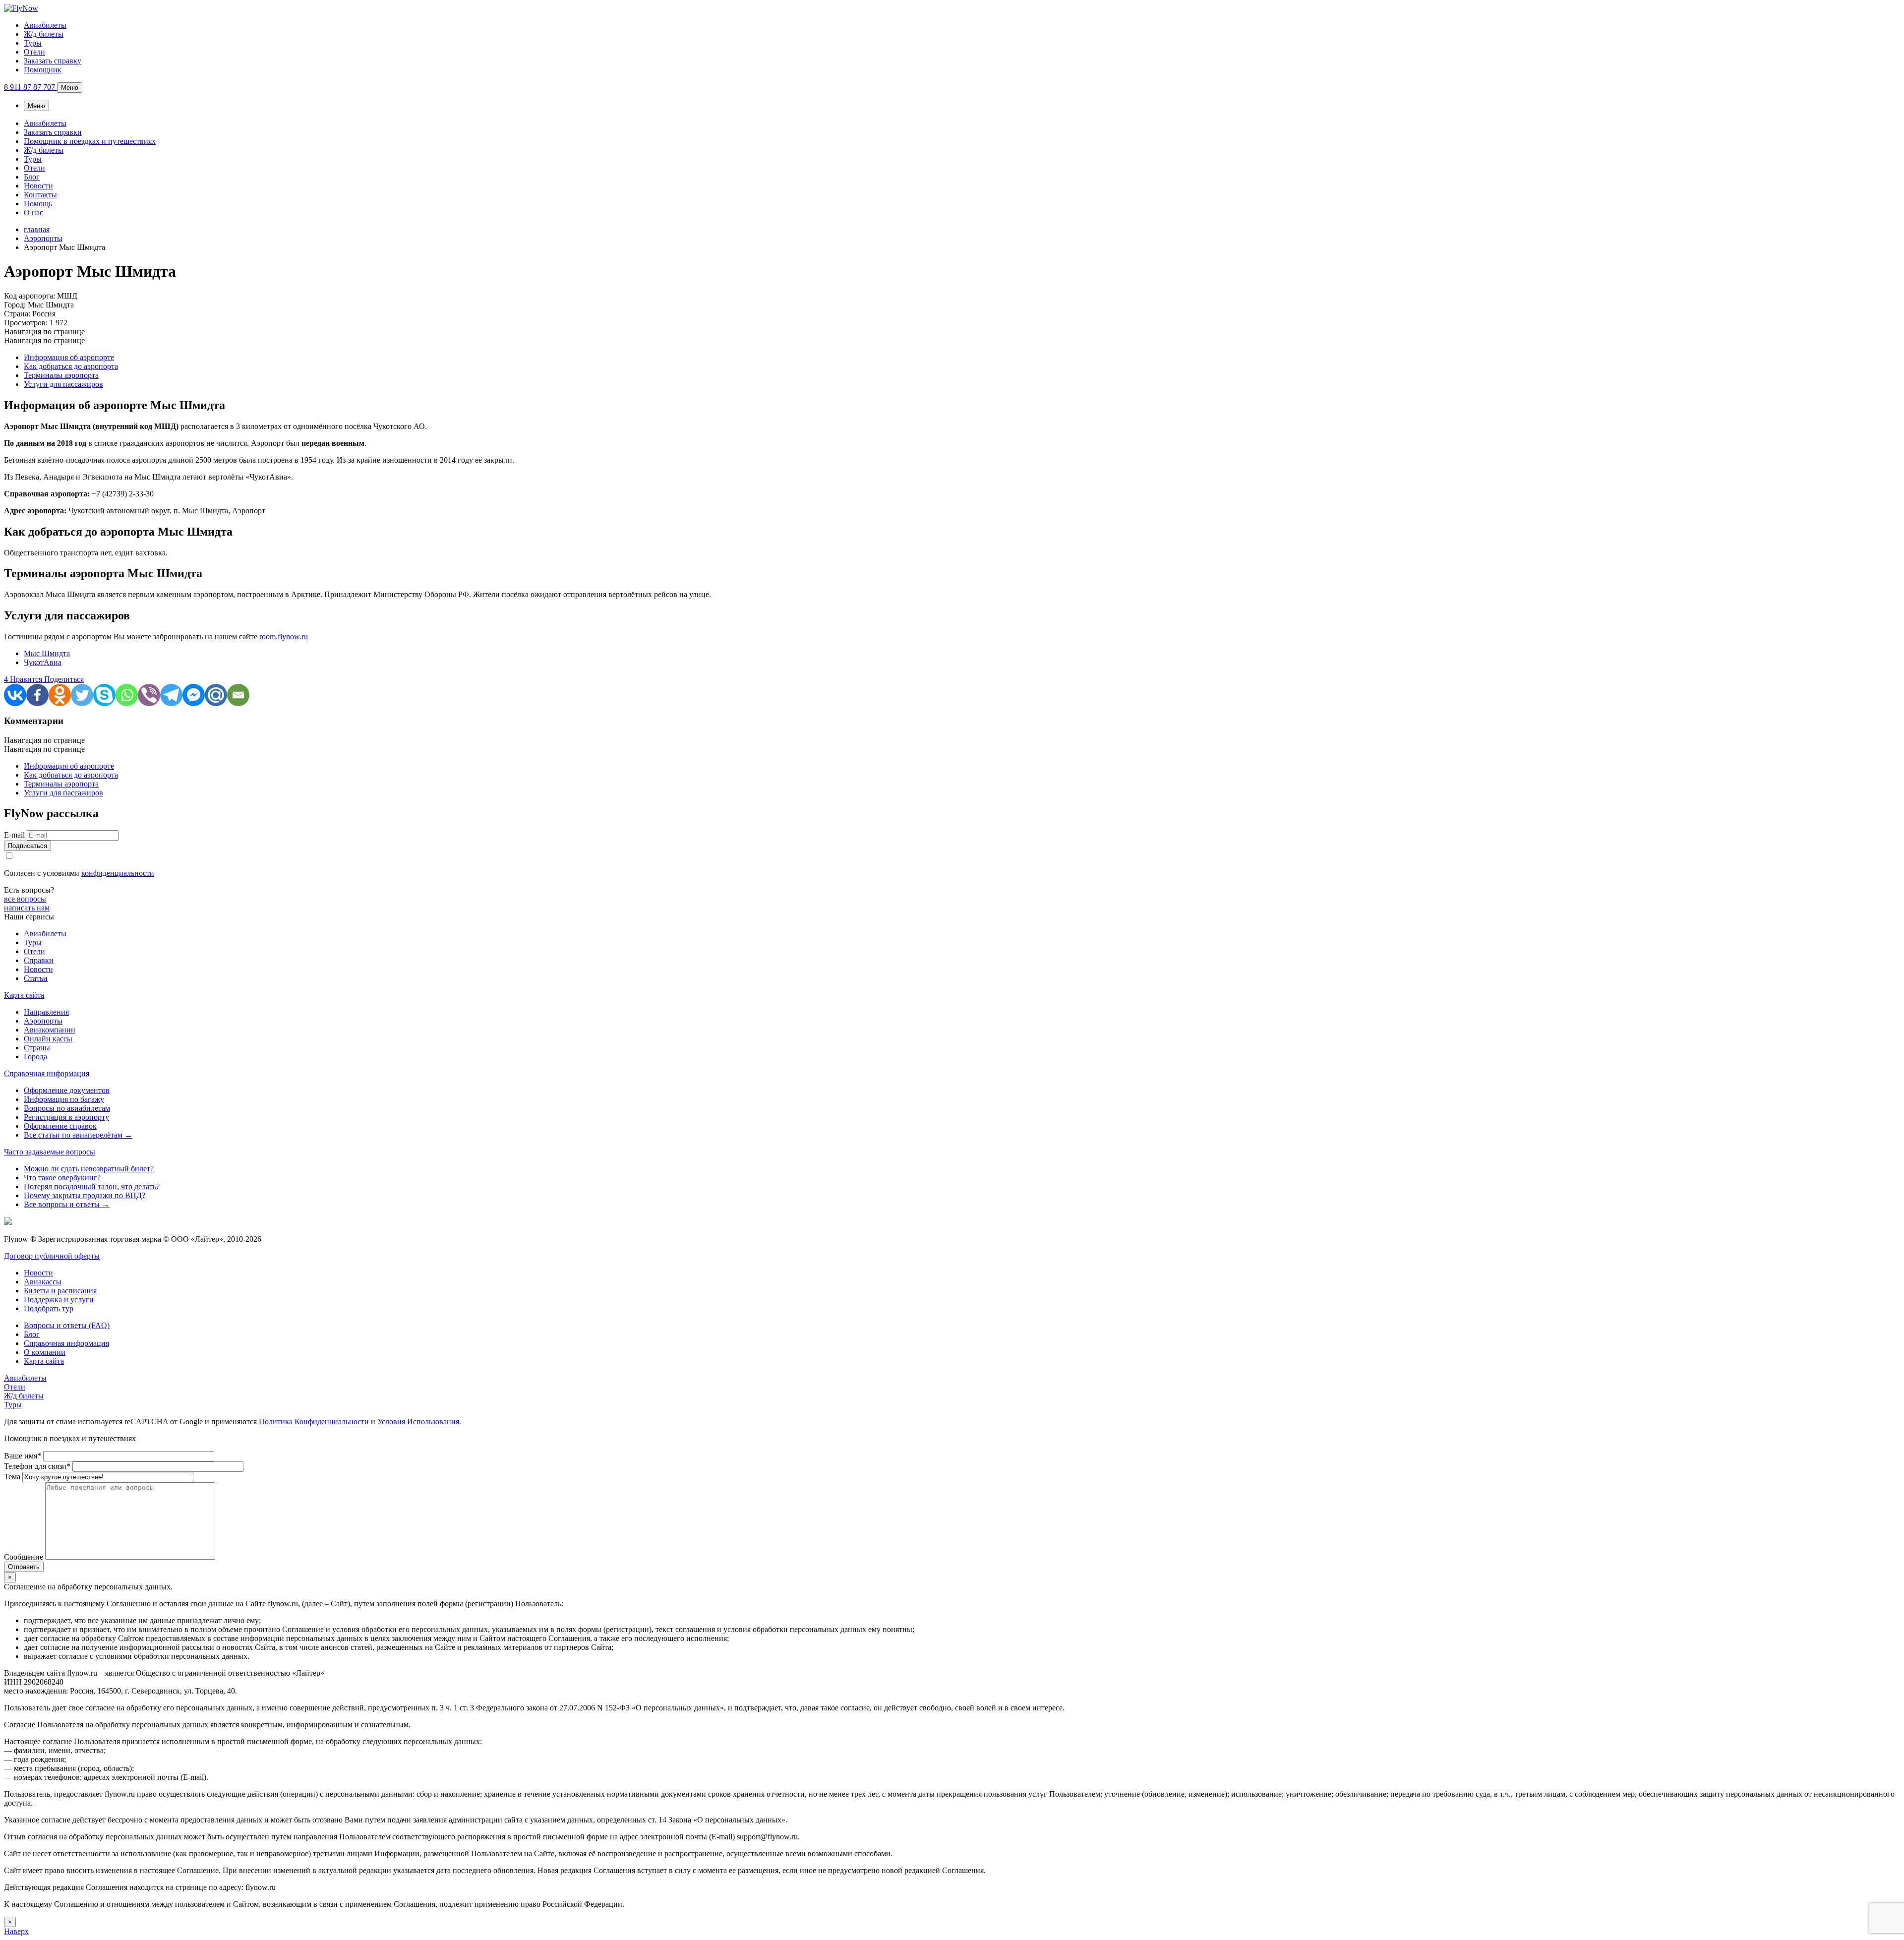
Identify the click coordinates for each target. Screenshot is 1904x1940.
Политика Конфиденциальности (314, 1422)
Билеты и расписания (60, 1291)
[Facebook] (37, 695)
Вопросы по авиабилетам (67, 1108)
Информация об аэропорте (69, 357)
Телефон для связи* (38, 1466)
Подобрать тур (49, 1308)
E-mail (14, 835)
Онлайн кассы (48, 1039)
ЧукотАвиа (43, 662)
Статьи (36, 978)
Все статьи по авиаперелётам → (78, 1135)
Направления (46, 1012)
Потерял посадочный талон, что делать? (92, 1186)
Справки (39, 960)
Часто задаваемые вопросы (50, 1152)
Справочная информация (47, 1073)
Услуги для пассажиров (63, 384)
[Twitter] (82, 695)
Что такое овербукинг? (62, 1178)
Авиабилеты (45, 25)
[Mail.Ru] (216, 695)
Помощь (38, 204)
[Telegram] (171, 695)
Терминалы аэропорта (61, 375)
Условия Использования (418, 1422)
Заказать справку (53, 61)
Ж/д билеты (44, 34)
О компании (45, 1352)
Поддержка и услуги (59, 1300)
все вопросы (25, 899)
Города (35, 1057)
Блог (32, 177)
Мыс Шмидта (47, 653)
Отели (34, 52)
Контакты (40, 195)
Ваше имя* (24, 1456)
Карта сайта (24, 995)
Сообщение (25, 1557)
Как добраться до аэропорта (71, 366)
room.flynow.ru (284, 637)
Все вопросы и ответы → (67, 1204)
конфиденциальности (118, 873)
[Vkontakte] (15, 695)
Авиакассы (43, 1282)
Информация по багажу (64, 1099)
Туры (33, 43)
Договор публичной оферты (52, 1256)
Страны (37, 1048)
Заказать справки (53, 132)
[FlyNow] (21, 8)
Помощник (43, 70)
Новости (38, 186)
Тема (13, 1477)
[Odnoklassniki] (60, 695)
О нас (33, 212)
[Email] (238, 695)
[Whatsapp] (127, 695)
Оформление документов (67, 1090)
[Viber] (149, 695)
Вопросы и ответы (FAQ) (67, 1325)
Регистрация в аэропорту (66, 1117)
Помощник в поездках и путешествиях (90, 141)
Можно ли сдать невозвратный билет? (89, 1169)
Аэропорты (43, 1021)
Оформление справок (60, 1126)
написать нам (27, 908)
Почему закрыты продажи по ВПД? (85, 1195)
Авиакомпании (50, 1030)
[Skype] (104, 695)
